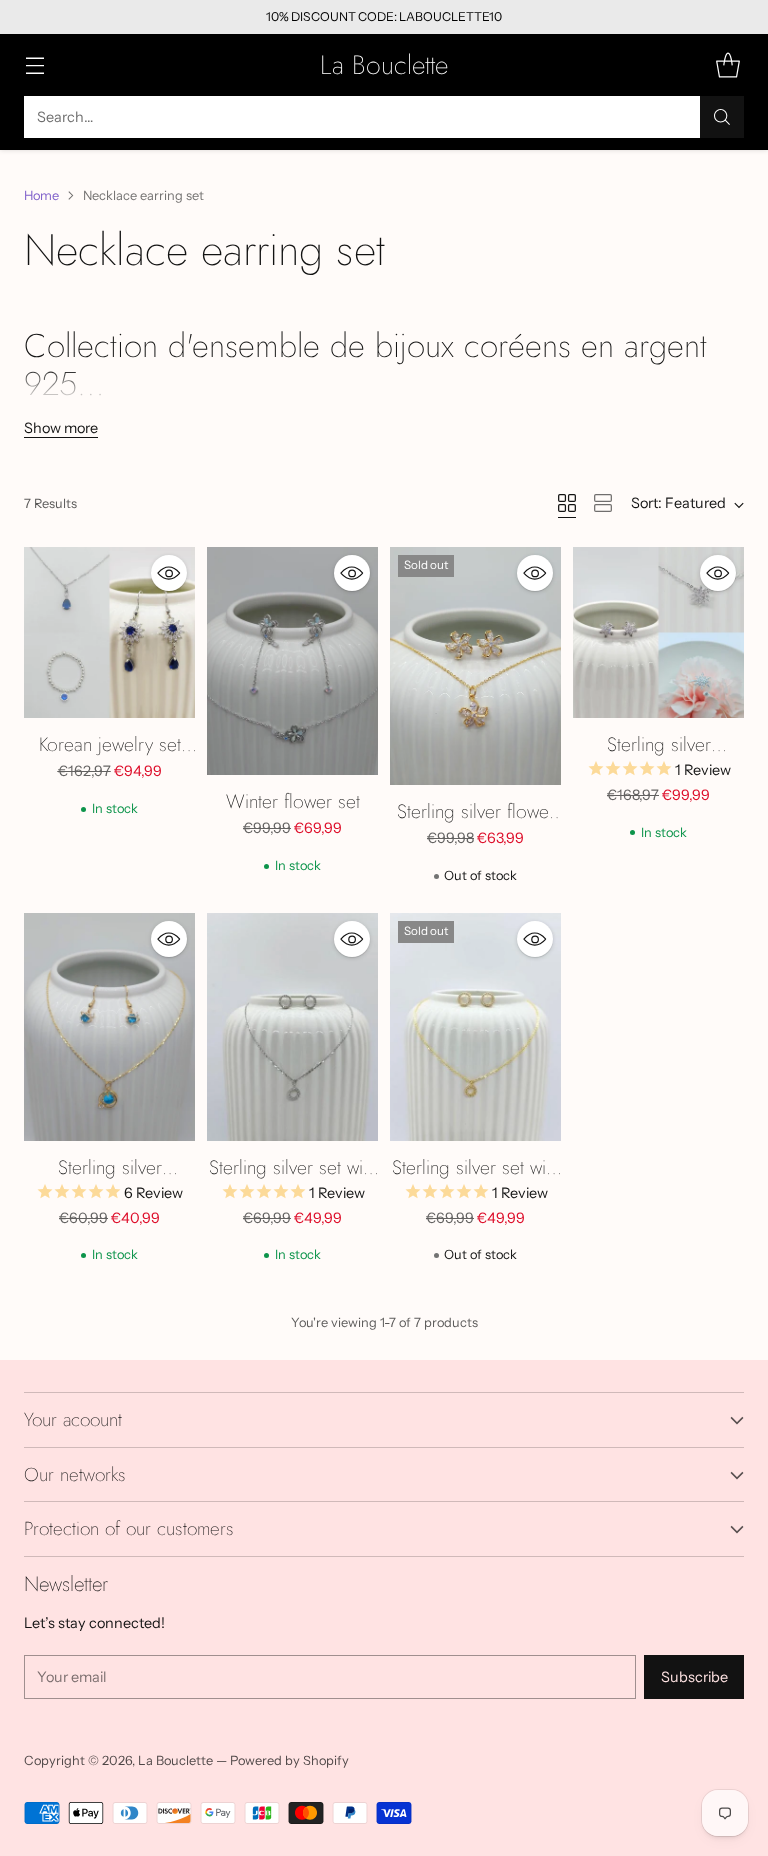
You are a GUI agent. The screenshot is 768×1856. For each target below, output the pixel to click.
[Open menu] (34, 65)
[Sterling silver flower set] (475, 666)
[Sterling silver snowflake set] (658, 632)
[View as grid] (567, 503)
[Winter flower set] (292, 661)
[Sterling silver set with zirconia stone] (292, 1027)
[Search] (722, 117)
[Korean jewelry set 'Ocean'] (109, 632)
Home (41, 195)
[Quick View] (169, 573)
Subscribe (694, 1677)
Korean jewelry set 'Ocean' (110, 758)
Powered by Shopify (289, 1760)
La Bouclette (175, 1760)
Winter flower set (293, 801)
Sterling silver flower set (476, 825)
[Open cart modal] (727, 65)
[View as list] (603, 503)
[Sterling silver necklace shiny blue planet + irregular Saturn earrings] (109, 1027)
